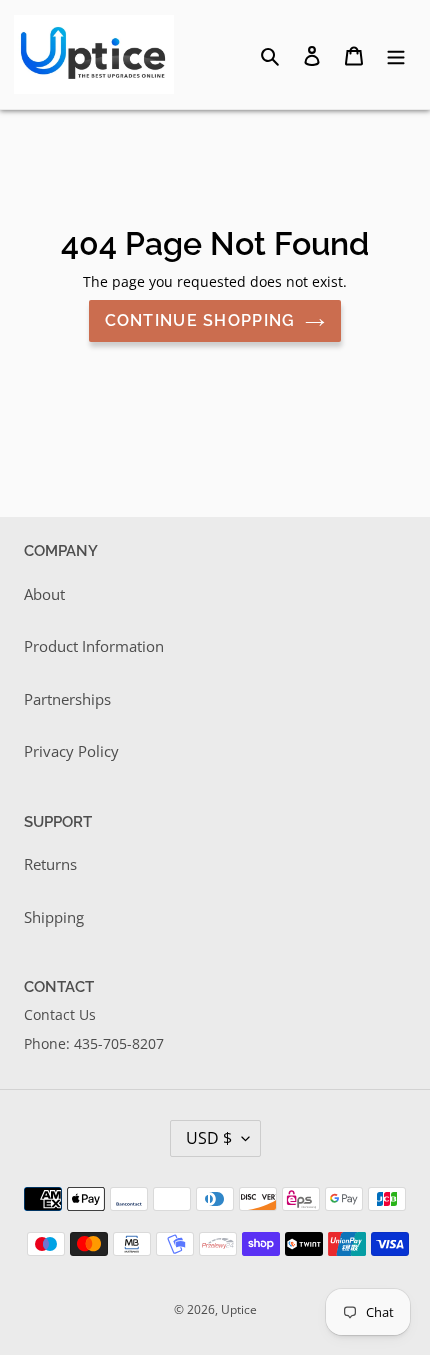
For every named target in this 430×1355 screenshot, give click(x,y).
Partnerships (67, 699)
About (44, 594)
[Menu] (396, 54)
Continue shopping (200, 320)
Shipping (54, 917)
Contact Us (60, 1014)
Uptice (239, 1309)
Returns (50, 864)
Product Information (94, 646)
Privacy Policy (71, 751)
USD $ (209, 1138)
